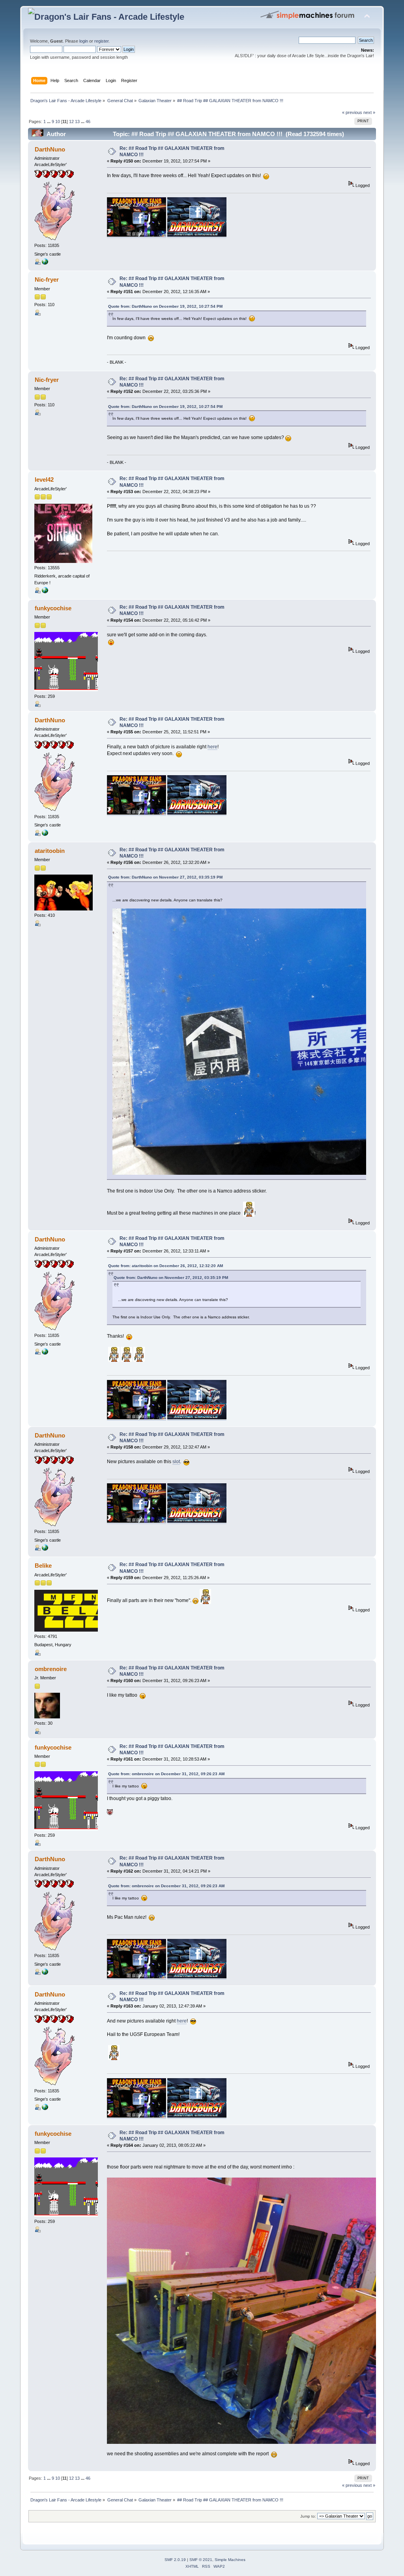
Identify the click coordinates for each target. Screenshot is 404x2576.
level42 (44, 479)
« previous (352, 112)
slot (176, 1462)
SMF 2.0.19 (175, 2560)
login (84, 41)
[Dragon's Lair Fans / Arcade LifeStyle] (45, 263)
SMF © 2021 (201, 2560)
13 (77, 122)
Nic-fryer (47, 279)
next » (369, 112)
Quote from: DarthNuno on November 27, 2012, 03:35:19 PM (165, 877)
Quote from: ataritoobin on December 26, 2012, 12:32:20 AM (166, 1266)
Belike (43, 1566)
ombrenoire (51, 1669)
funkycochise (53, 608)
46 (88, 122)
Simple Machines (230, 2560)
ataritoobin (50, 851)
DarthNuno (50, 149)
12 (71, 122)
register (101, 41)
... (49, 122)
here (212, 747)
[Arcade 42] (45, 592)
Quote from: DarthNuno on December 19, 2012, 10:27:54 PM (165, 306)
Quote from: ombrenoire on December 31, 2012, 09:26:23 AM (166, 1774)
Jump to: (308, 2516)
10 (58, 122)
